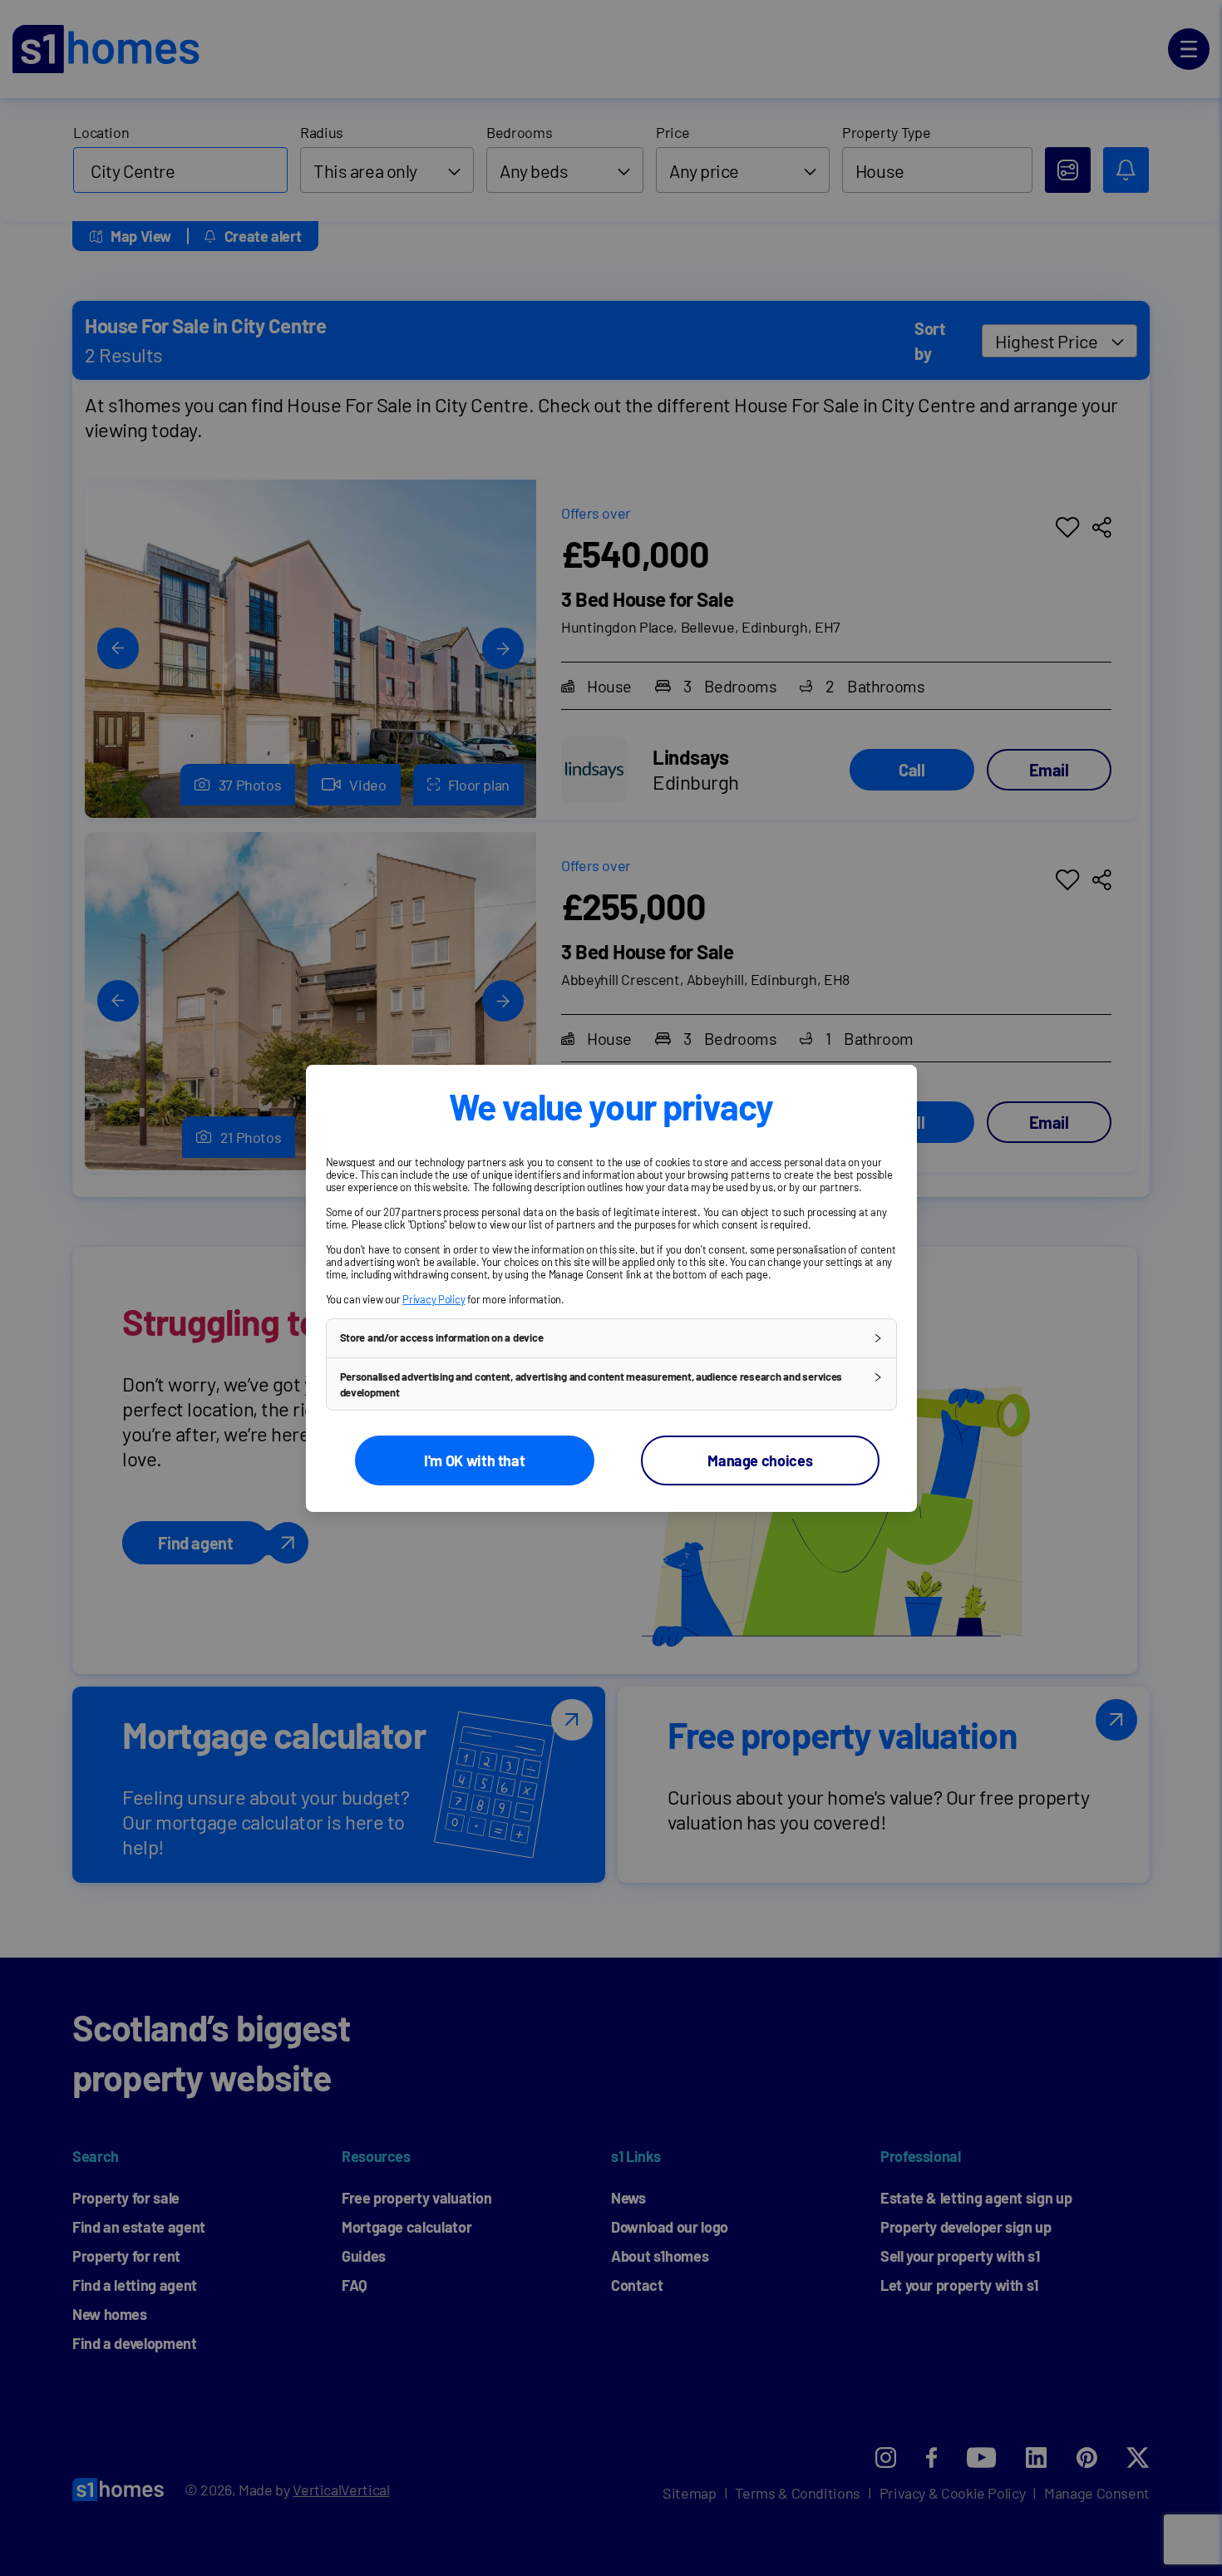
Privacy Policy (434, 1298)
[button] (611, 1337)
